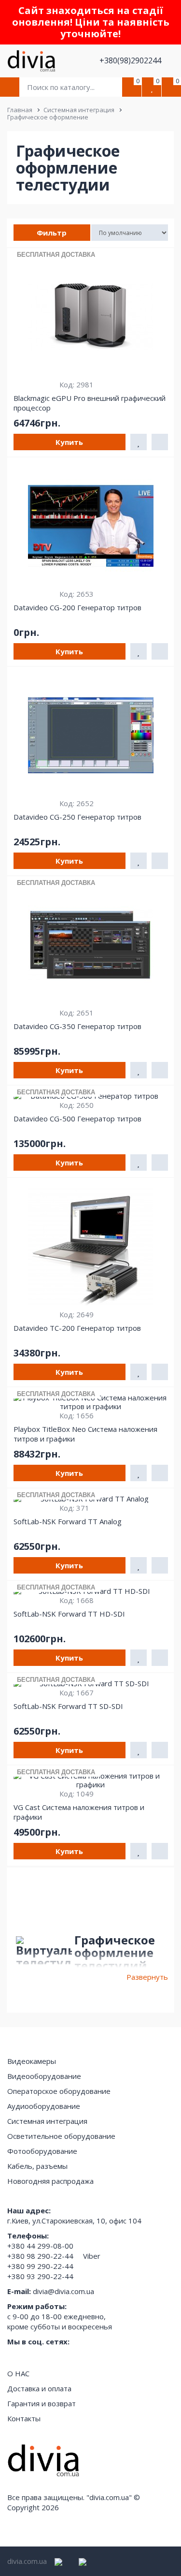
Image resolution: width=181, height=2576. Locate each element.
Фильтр (52, 233)
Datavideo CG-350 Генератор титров (77, 1026)
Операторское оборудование (59, 2091)
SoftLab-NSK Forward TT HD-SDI (69, 1614)
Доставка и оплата (39, 2388)
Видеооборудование (44, 2076)
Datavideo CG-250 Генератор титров (77, 817)
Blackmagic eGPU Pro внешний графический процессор (90, 403)
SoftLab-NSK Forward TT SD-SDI (68, 1706)
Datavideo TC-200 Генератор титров (77, 1328)
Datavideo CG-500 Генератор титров (77, 1119)
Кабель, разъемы (37, 2166)
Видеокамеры (32, 2061)
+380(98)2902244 (131, 60)
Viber (92, 2256)
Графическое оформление (48, 117)
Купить (69, 442)
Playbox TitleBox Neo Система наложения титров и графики (85, 1434)
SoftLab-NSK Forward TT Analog (68, 1521)
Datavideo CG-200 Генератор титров (77, 607)
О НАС (18, 2373)
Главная (20, 110)
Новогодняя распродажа (50, 2181)
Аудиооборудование (44, 2106)
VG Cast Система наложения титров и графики (79, 1812)
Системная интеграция (79, 110)
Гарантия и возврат (42, 2403)
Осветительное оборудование (61, 2136)
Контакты (24, 2418)
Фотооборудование (42, 2151)
